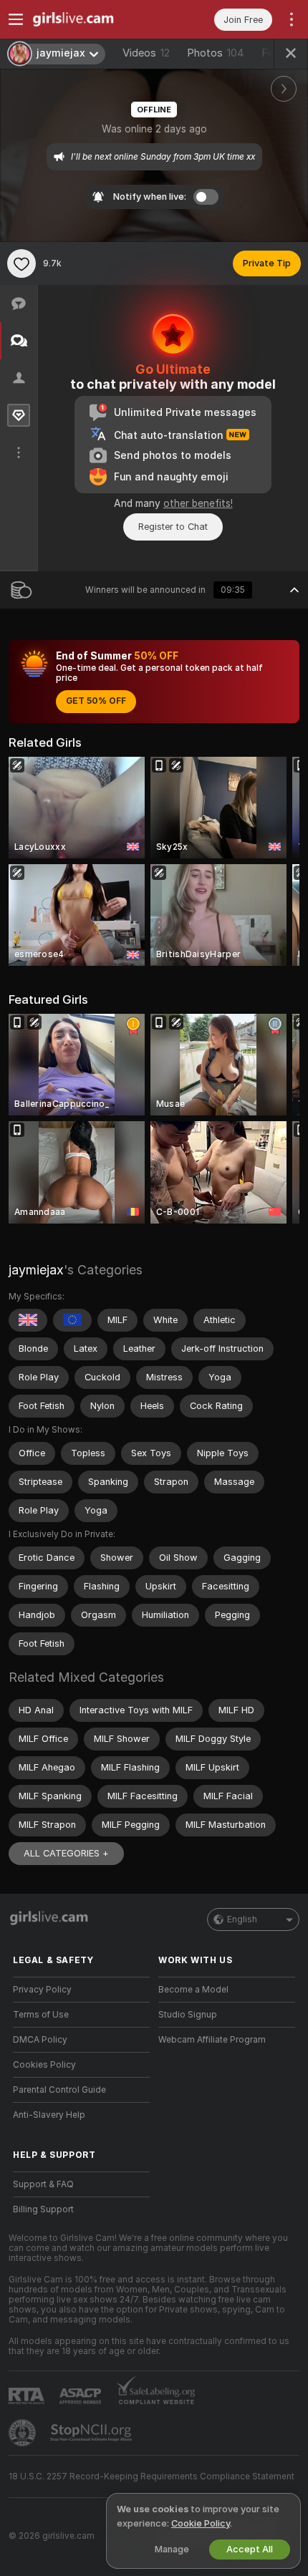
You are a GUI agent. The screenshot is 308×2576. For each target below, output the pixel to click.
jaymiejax (36, 1270)
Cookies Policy (44, 2065)
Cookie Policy (201, 2523)
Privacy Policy (42, 1990)
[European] (72, 1320)
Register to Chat (173, 527)
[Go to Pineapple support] (24, 2433)
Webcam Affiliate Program (212, 2040)
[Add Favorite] (21, 263)
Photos (216, 53)
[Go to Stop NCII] (92, 2433)
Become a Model (193, 1990)
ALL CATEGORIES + (66, 1853)
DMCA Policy (40, 2040)
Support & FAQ (43, 2184)
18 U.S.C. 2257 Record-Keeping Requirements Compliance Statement (151, 2476)
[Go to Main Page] (93, 19)
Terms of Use (41, 2015)
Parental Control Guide (59, 2090)
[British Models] (28, 1320)
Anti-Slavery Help (49, 2115)
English (242, 1919)
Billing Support (43, 2209)
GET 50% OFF (96, 701)
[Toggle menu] (16, 19)
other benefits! (198, 503)
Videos (146, 53)
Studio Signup (188, 2015)
